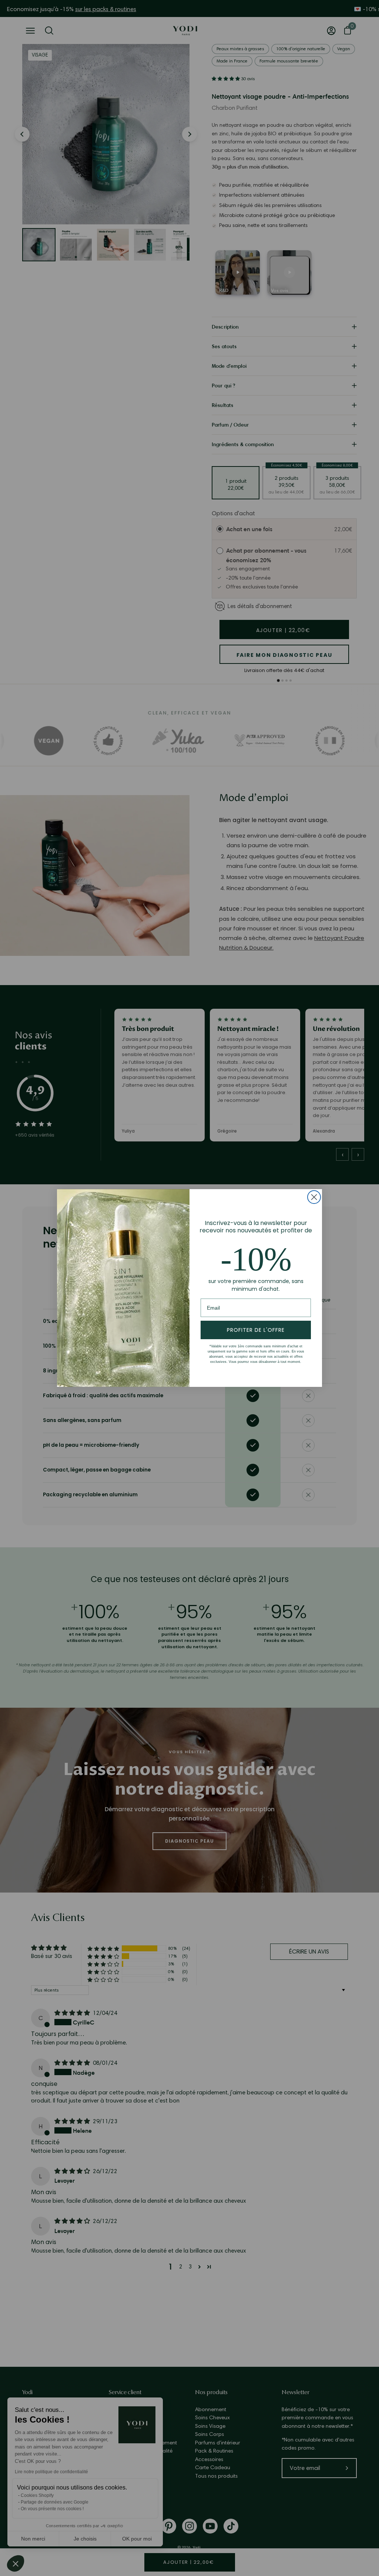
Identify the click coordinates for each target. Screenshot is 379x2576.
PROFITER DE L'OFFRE (256, 1330)
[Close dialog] (314, 1197)
